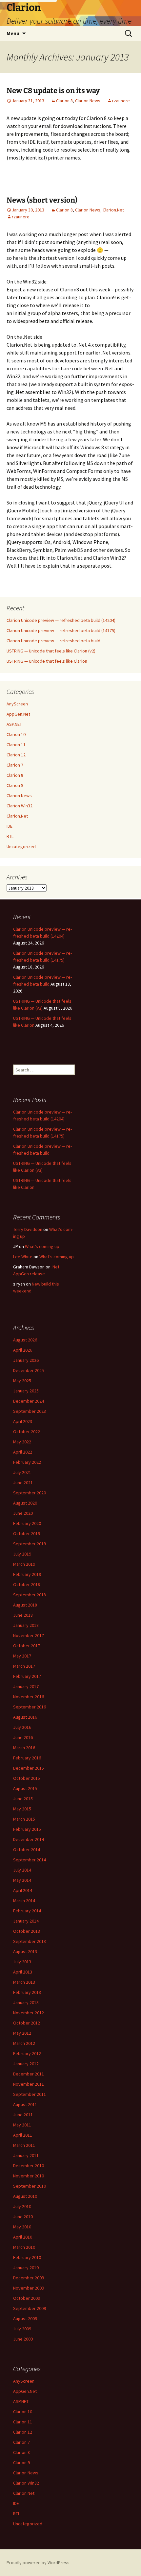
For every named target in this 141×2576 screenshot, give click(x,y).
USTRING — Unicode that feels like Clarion (47, 661)
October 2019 (27, 1533)
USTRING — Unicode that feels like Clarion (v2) (51, 651)
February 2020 (27, 1523)
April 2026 (23, 1350)
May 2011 (22, 2125)
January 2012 (26, 2064)
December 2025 (29, 1370)
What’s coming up (42, 1246)
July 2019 (22, 1554)
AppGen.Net (18, 714)
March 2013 (24, 1982)
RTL (10, 836)
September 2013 (30, 1941)
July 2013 (22, 1962)
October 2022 (27, 1432)
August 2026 (25, 1340)
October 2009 (27, 2298)
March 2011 (24, 2145)
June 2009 (23, 2339)
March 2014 (24, 1901)
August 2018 (25, 1605)
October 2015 (27, 1778)
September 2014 (30, 1860)
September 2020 (30, 1493)
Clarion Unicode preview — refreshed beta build (53, 641)
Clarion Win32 (20, 806)
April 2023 (23, 1421)
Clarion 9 (15, 785)
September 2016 (30, 1707)
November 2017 (29, 1635)
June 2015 (23, 1799)
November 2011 (29, 2084)
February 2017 (27, 1676)
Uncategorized (21, 846)
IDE (10, 826)
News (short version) (42, 200)
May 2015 (22, 1809)
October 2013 (27, 1931)
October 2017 (27, 1646)
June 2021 (23, 1483)
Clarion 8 (64, 101)
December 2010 (29, 2166)
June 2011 (23, 2115)
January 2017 (26, 1686)
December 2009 (29, 2278)
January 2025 (26, 1391)
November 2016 (29, 1697)
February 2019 (27, 1574)
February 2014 (27, 1911)
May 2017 (22, 1656)
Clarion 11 (16, 745)
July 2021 (22, 1472)
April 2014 (23, 1890)
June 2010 (23, 2217)
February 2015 (27, 1829)
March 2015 (24, 1819)
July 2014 (22, 1870)
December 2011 (29, 2074)
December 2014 (29, 1839)
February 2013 (27, 1992)
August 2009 (25, 2318)
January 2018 (26, 1625)
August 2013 (25, 1951)
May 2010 (22, 2227)
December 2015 (29, 1768)
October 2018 (27, 1584)
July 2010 (22, 2206)
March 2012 (24, 2043)
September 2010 (30, 2186)
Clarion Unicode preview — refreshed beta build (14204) (61, 620)
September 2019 (30, 1544)
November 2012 (29, 2013)
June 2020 (23, 1513)
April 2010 (23, 2237)
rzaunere (121, 101)
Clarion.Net (113, 210)
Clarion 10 (16, 734)
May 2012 (22, 2033)
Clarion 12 (16, 755)
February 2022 (27, 1462)
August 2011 (25, 2104)
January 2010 (26, 2268)
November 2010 (29, 2176)
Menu (13, 33)
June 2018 (23, 1615)
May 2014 (22, 1880)
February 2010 (27, 2257)
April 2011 (23, 2135)
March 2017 (24, 1666)
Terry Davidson (28, 1229)
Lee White (23, 1257)
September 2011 (30, 2094)
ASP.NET (14, 724)
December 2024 (29, 1401)
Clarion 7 (15, 765)
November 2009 (29, 2288)
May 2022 (22, 1442)
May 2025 (22, 1381)
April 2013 (23, 1972)
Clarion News (88, 101)
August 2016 (25, 1717)
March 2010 (24, 2247)
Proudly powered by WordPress (38, 2563)
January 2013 (26, 2002)
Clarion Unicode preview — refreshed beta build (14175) (61, 630)
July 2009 (22, 2329)
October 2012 (27, 2023)
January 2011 (26, 2155)
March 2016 (24, 1748)
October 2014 (27, 1850)
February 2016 (27, 1758)
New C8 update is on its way (53, 91)
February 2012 (27, 2053)
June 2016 (23, 1737)
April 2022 (23, 1452)
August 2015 (25, 1788)
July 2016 (22, 1727)
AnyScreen (17, 704)
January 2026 (26, 1360)
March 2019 (24, 1564)
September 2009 (30, 2308)
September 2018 (30, 1595)
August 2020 (25, 1503)
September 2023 (30, 1411)
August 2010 (25, 2196)
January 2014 (26, 1921)
